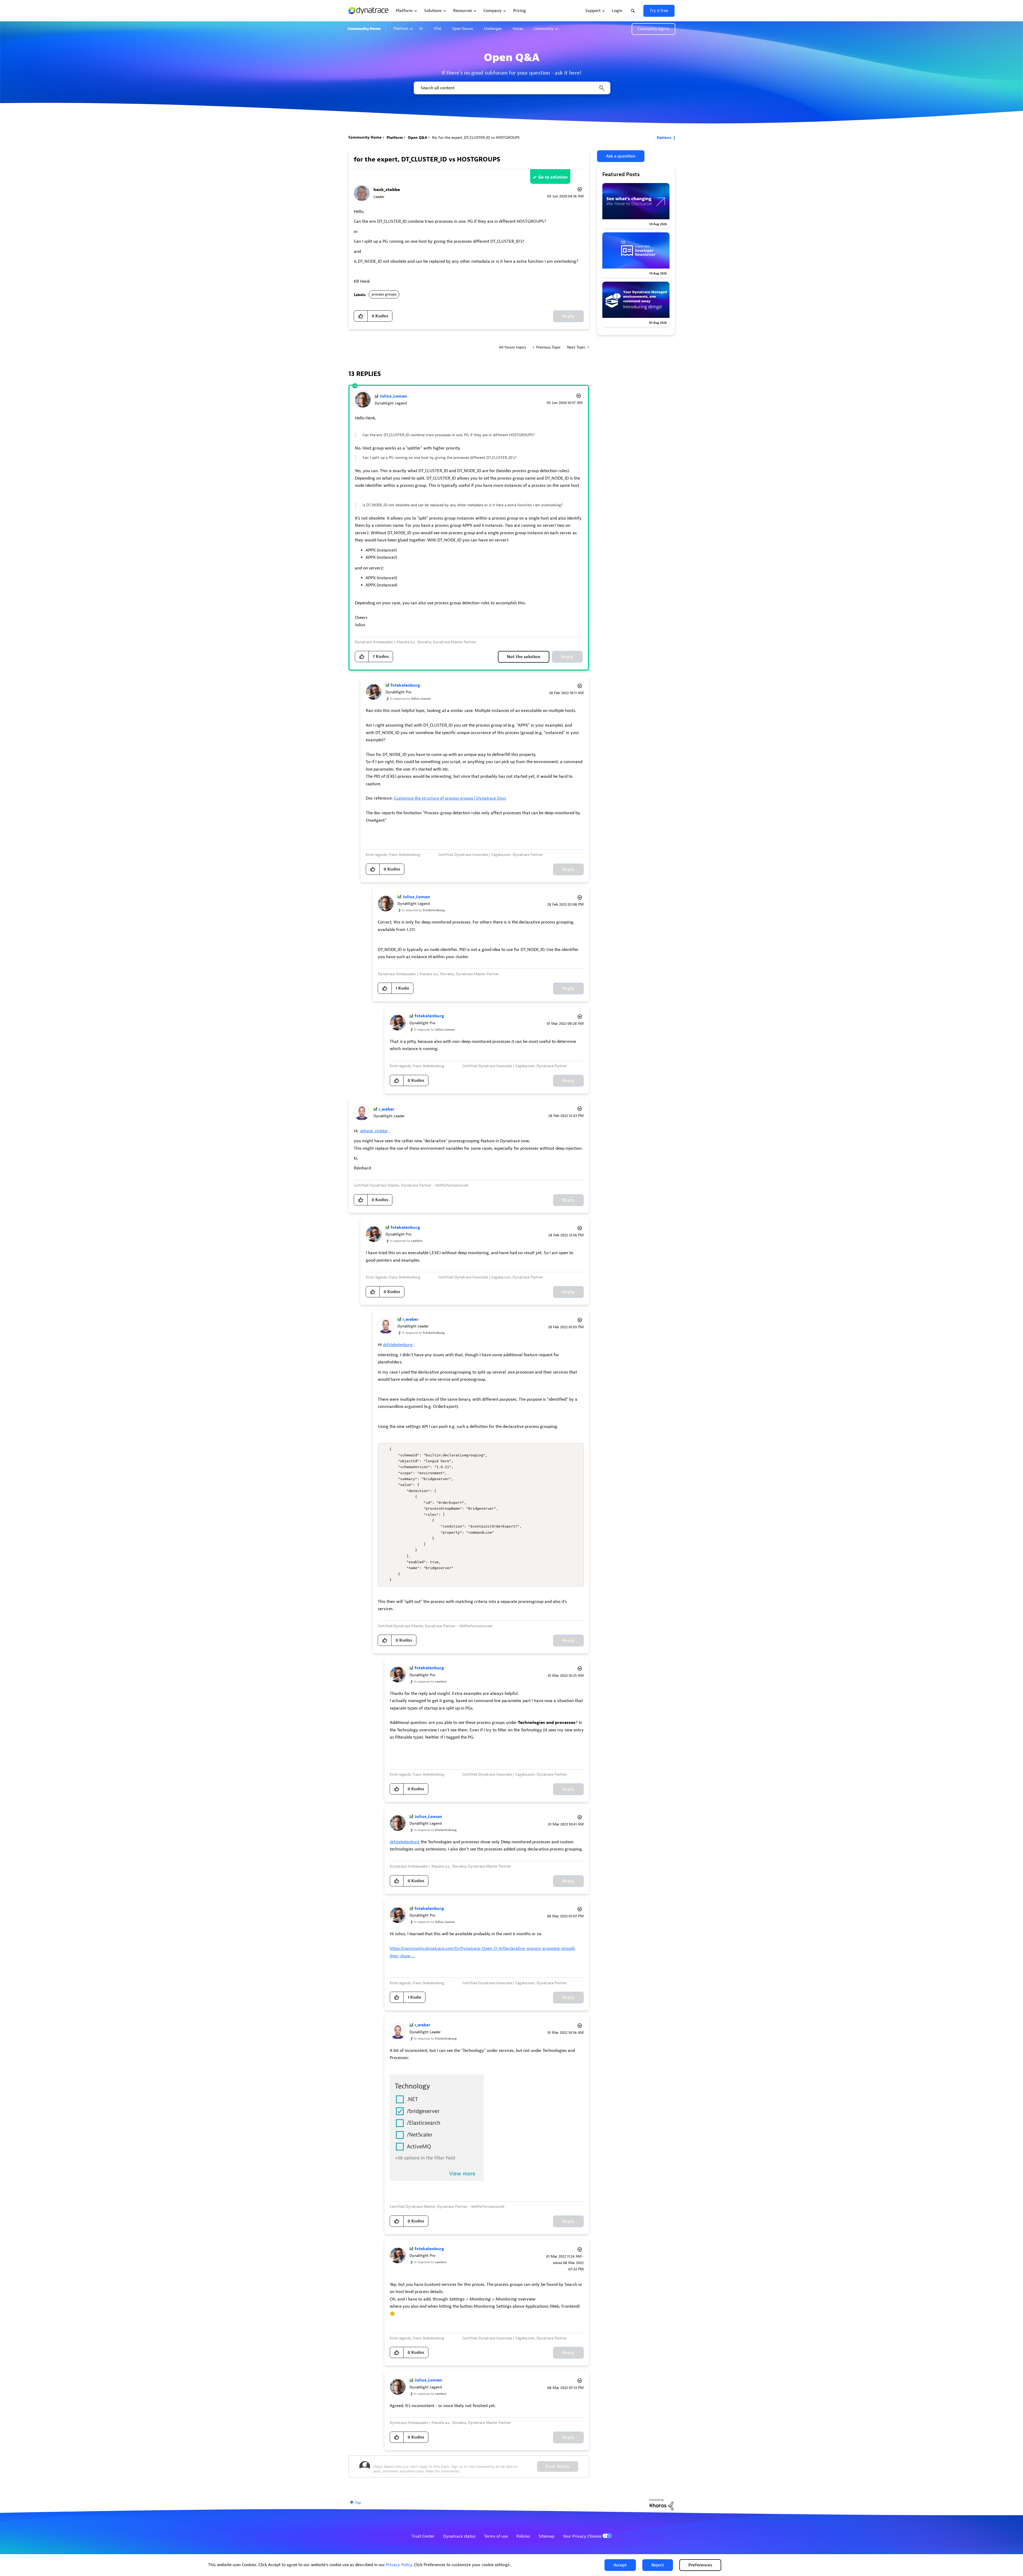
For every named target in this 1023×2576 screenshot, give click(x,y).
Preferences (700, 2565)
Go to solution (553, 177)
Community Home (364, 29)
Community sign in (653, 29)
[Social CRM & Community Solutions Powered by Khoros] (661, 2504)
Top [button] (358, 2503)
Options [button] (664, 138)
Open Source (462, 29)
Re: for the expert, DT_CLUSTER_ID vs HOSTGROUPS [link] (476, 138)
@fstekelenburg (398, 1345)
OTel (437, 29)
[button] (620, 2565)
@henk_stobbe (374, 1131)
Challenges (493, 29)
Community (544, 29)
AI (421, 29)
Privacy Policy (399, 2565)
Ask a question (621, 156)
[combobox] (512, 88)
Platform (401, 29)
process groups (384, 294)
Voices (518, 29)
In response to (410, 699)
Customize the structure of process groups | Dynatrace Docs (450, 798)
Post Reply (558, 2466)
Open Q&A (417, 138)
